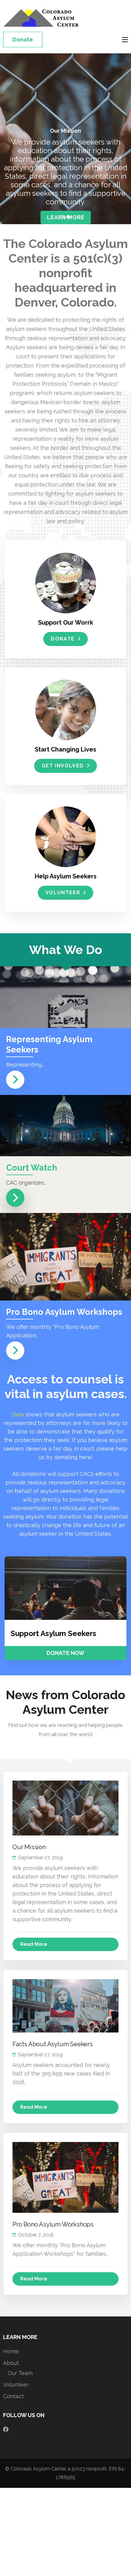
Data (18, 1414)
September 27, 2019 (40, 1858)
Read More (34, 1944)
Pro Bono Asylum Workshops (53, 2224)
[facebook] (6, 2429)
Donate (23, 39)
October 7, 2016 (36, 2235)
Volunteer (63, 893)
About (11, 2363)
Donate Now (65, 1653)
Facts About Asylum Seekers (53, 2044)
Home (11, 2351)
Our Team (20, 2373)
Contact (13, 2396)
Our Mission (29, 1847)
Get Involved (63, 766)
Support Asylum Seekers (53, 1633)
